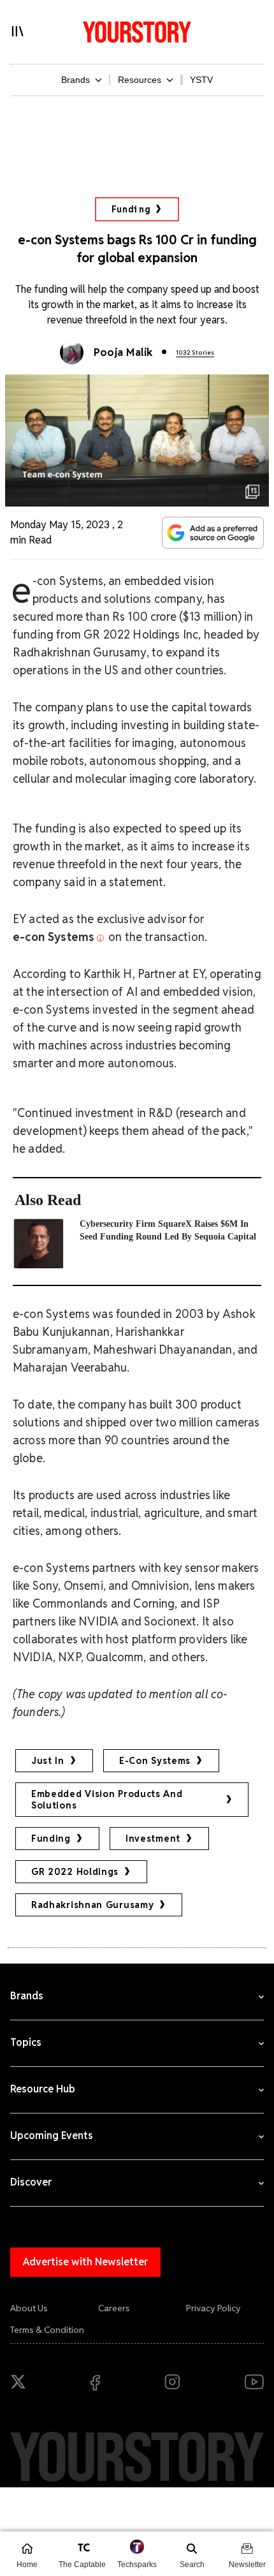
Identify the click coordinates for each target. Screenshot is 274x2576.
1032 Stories (195, 352)
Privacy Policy (213, 2308)
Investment (153, 1839)
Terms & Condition (47, 2330)
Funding (131, 209)
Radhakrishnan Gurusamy (92, 1905)
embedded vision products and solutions (107, 1800)
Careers (114, 2308)
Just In (48, 1761)
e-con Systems (155, 1761)
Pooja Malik (123, 352)
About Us (29, 2308)
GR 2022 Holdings (75, 1872)
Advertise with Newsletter (85, 2262)
